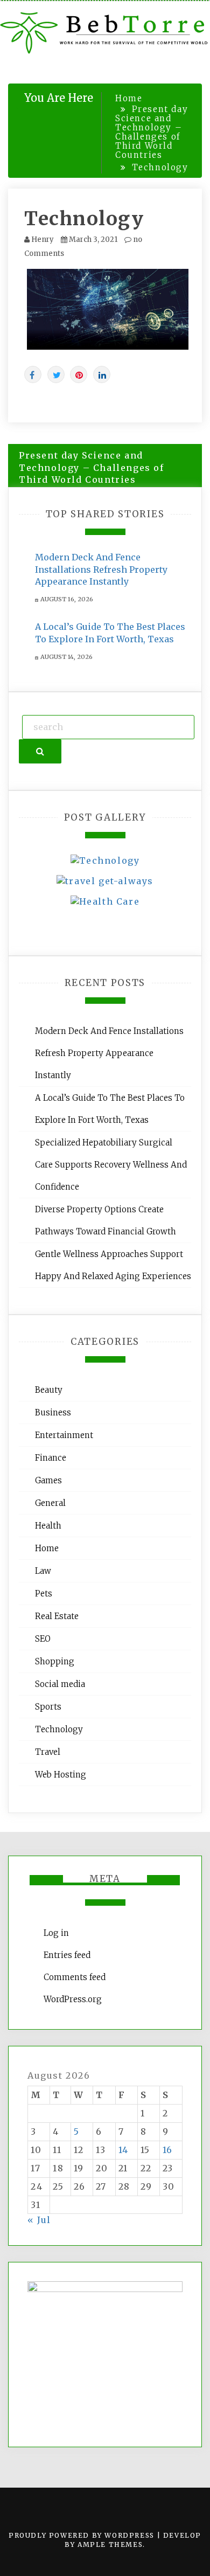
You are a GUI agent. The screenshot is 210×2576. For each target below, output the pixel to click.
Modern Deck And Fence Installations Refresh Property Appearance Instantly (101, 570)
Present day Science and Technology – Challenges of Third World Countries (92, 468)
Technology (84, 219)
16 (168, 2150)
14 (124, 2150)
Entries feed (67, 1955)
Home (47, 1548)
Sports (48, 1707)
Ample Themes (110, 2544)
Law (43, 1571)
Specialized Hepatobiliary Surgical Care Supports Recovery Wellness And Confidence (111, 1165)
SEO (43, 1639)
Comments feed (75, 1977)
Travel (48, 1752)
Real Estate (57, 1616)
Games (48, 1480)
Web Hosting (61, 1775)
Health (48, 1526)
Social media (60, 1684)
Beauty (49, 1390)
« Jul (39, 2220)
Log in (56, 1933)
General (50, 1503)
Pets (44, 1593)
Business (53, 1412)
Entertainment (64, 1435)
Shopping (55, 1661)
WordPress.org (73, 1999)
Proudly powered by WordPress (83, 2535)
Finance (51, 1458)
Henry (43, 239)
